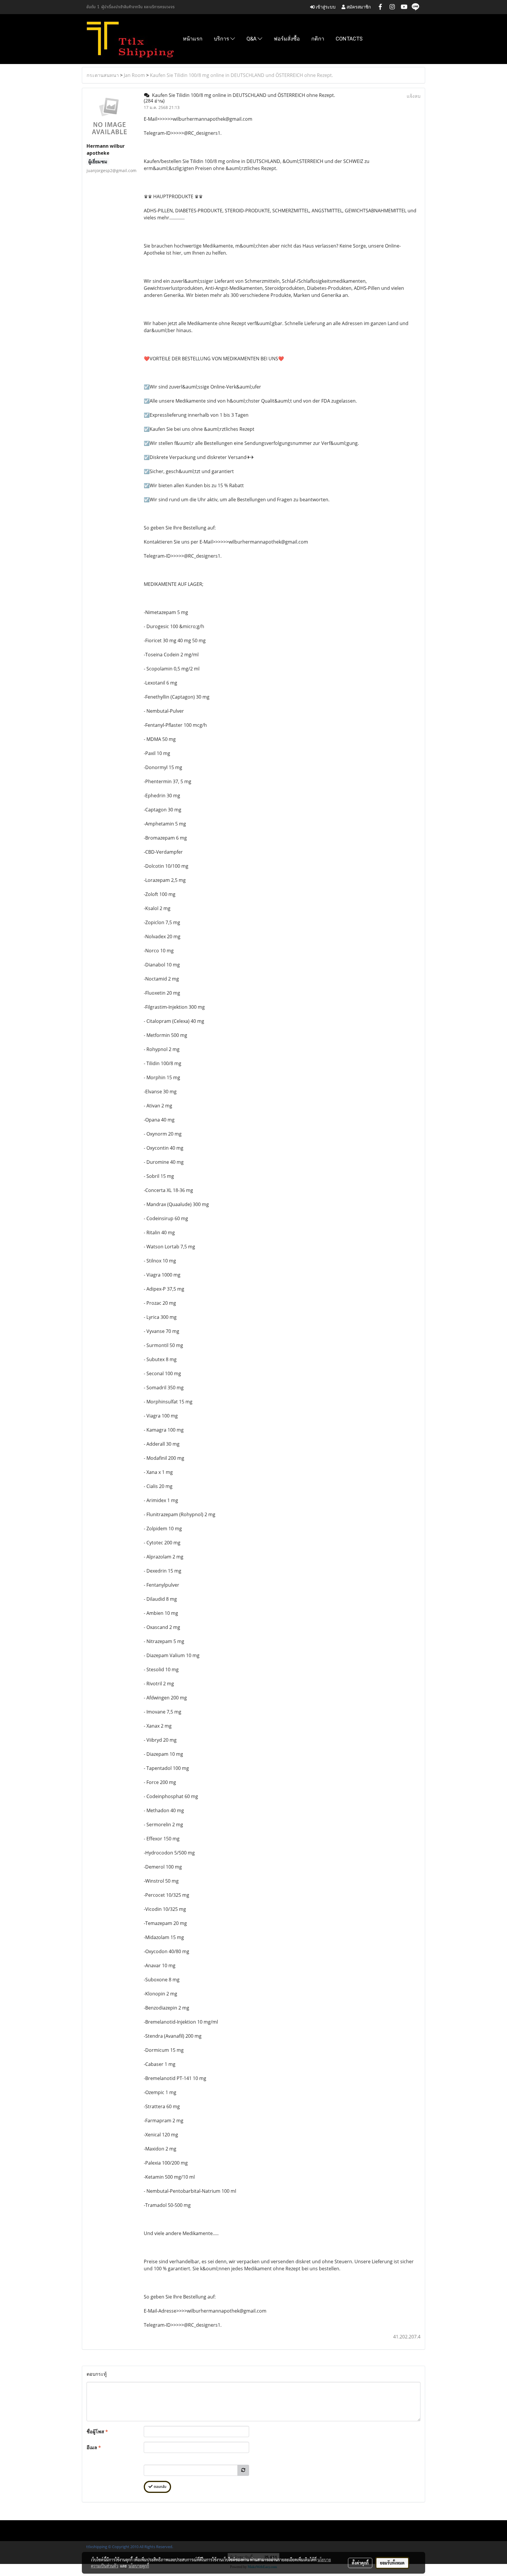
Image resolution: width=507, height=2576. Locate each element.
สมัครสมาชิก (358, 7)
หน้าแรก (193, 39)
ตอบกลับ (159, 2487)
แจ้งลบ (414, 96)
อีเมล (94, 2447)
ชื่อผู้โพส (97, 2432)
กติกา (318, 39)
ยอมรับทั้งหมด (392, 2563)
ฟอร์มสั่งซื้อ (287, 39)
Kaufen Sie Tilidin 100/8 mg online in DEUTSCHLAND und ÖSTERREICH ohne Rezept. (241, 75)
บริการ (222, 39)
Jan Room (134, 75)
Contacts (349, 39)
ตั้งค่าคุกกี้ (360, 2563)
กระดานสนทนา (103, 75)
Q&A (252, 39)
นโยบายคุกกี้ (139, 2566)
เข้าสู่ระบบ (325, 7)
